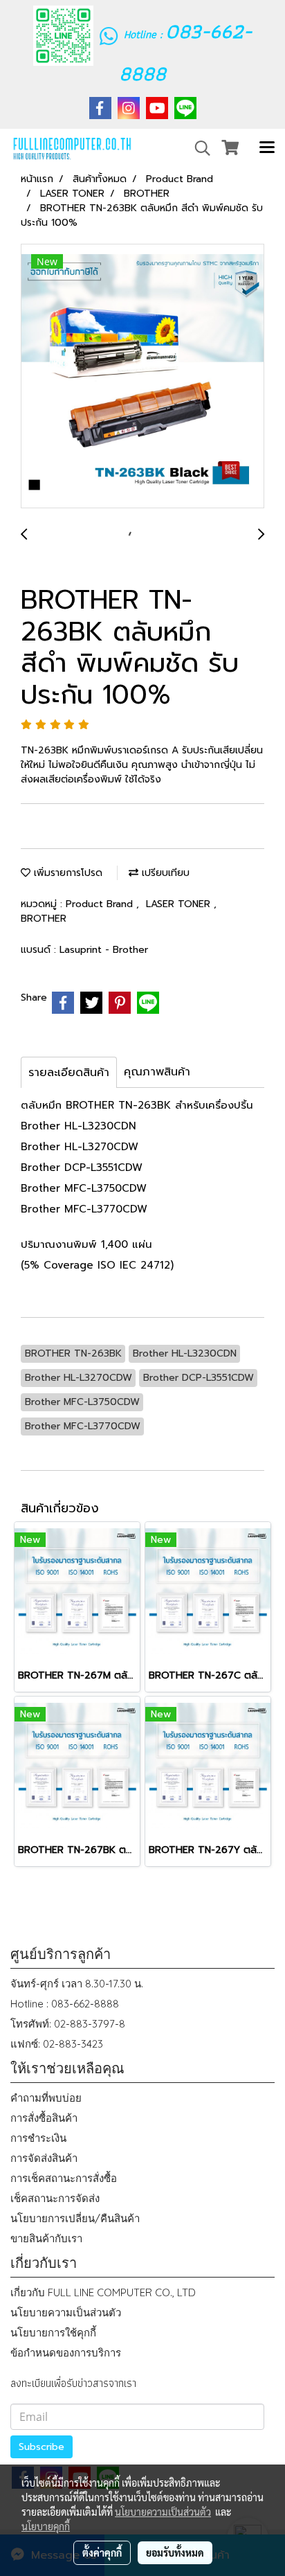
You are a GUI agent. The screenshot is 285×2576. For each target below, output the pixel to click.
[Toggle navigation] (267, 148)
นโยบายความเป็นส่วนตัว (66, 2313)
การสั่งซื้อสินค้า (44, 2118)
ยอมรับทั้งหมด (175, 2552)
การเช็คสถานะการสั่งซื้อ (64, 2178)
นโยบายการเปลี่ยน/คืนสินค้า (75, 2218)
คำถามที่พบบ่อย (46, 2098)
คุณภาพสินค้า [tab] (157, 1072)
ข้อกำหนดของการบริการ (66, 2353)
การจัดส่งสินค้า (44, 2158)
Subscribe (42, 2447)
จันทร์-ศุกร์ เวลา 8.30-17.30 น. (77, 1984)
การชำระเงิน (38, 2138)
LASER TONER (180, 904)
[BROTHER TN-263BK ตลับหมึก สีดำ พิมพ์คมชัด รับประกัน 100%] (142, 377)
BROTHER (44, 919)
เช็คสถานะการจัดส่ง (55, 2198)
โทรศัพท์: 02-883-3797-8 (68, 2024)
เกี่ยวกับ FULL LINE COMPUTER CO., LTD (103, 2292)
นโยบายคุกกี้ (46, 2526)
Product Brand (101, 904)
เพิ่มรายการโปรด (66, 873)
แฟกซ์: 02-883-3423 (57, 2044)
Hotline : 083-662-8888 (65, 2004)
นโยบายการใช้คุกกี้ (53, 2333)
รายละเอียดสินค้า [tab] (69, 1073)
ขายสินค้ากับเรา (46, 2238)
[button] (198, 148)
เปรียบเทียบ (164, 873)
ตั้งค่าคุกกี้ (102, 2552)
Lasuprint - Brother (104, 950)
